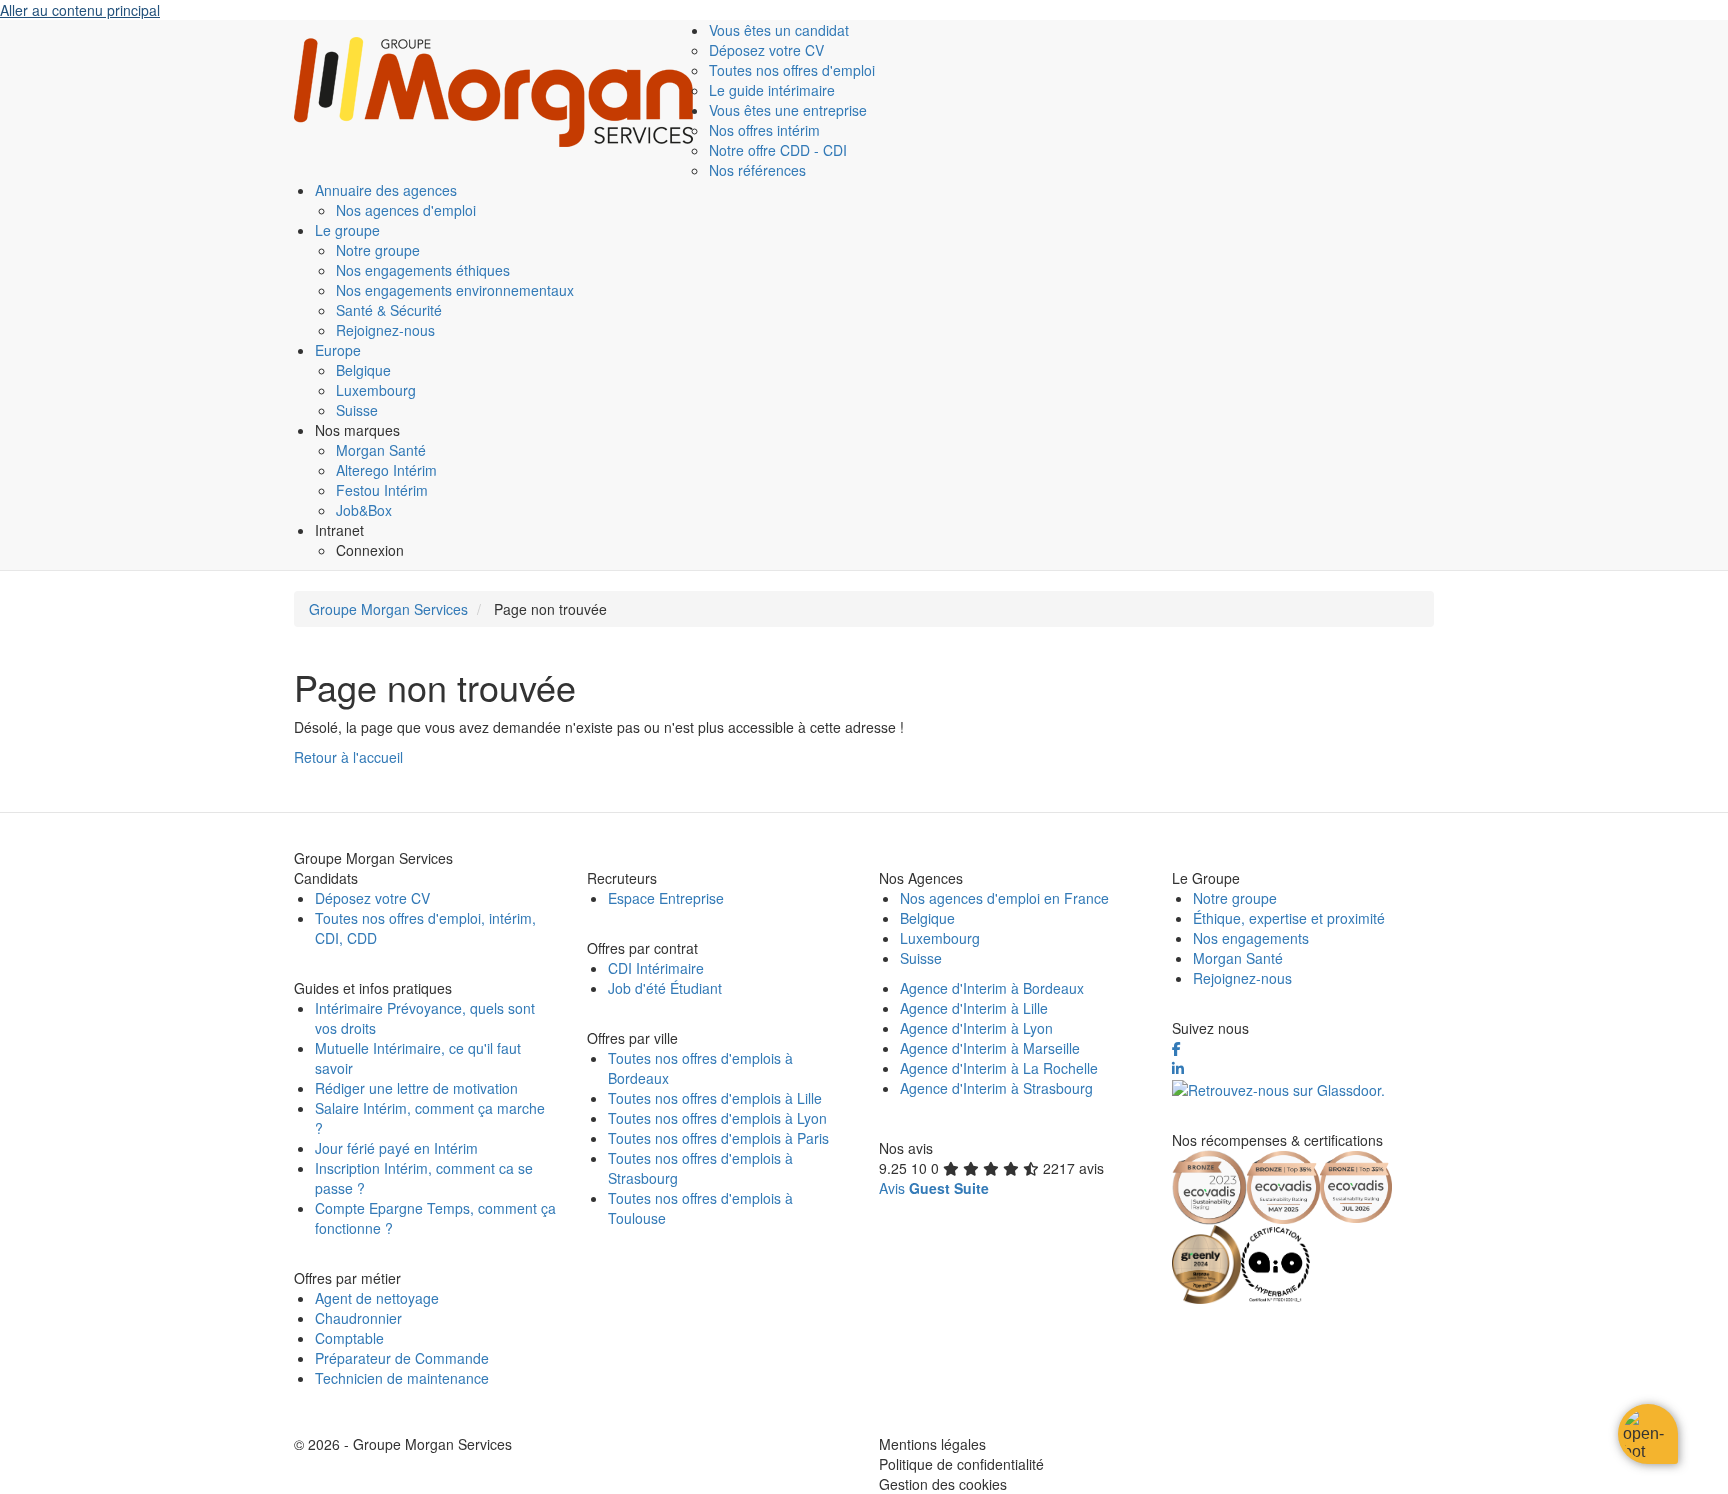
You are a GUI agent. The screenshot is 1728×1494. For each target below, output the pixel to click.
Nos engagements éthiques (423, 270)
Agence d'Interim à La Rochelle (999, 1068)
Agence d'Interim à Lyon (976, 1028)
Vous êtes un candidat (779, 30)
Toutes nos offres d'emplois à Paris (718, 1138)
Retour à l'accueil (348, 757)
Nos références (757, 170)
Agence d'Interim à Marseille (990, 1048)
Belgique (363, 370)
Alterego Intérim (386, 470)
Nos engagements (1251, 938)
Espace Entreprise (666, 898)
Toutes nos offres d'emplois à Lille (715, 1098)
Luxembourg (376, 390)
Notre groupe (378, 250)
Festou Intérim (382, 490)
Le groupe (347, 230)
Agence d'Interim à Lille (974, 1008)
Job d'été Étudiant (665, 988)
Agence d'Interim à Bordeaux (992, 988)
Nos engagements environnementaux (455, 290)
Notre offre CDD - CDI (778, 150)
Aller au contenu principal (80, 10)
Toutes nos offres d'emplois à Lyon (717, 1118)
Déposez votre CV (766, 50)
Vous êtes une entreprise (788, 110)
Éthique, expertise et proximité (1289, 918)
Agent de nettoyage (377, 1298)
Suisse (357, 410)
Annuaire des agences (386, 190)
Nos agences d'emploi (406, 210)
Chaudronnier (358, 1318)
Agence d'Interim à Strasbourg (996, 1088)
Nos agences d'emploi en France (1004, 898)
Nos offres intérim (764, 130)
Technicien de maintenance (402, 1378)
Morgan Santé (381, 450)
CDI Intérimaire (656, 968)
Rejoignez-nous (385, 330)
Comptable (349, 1338)
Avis (934, 1188)
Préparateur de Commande (402, 1358)
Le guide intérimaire (772, 90)
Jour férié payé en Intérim (396, 1148)
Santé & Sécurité (389, 310)
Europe (338, 350)
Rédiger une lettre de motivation (416, 1088)
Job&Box (364, 510)
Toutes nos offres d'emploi (792, 70)
